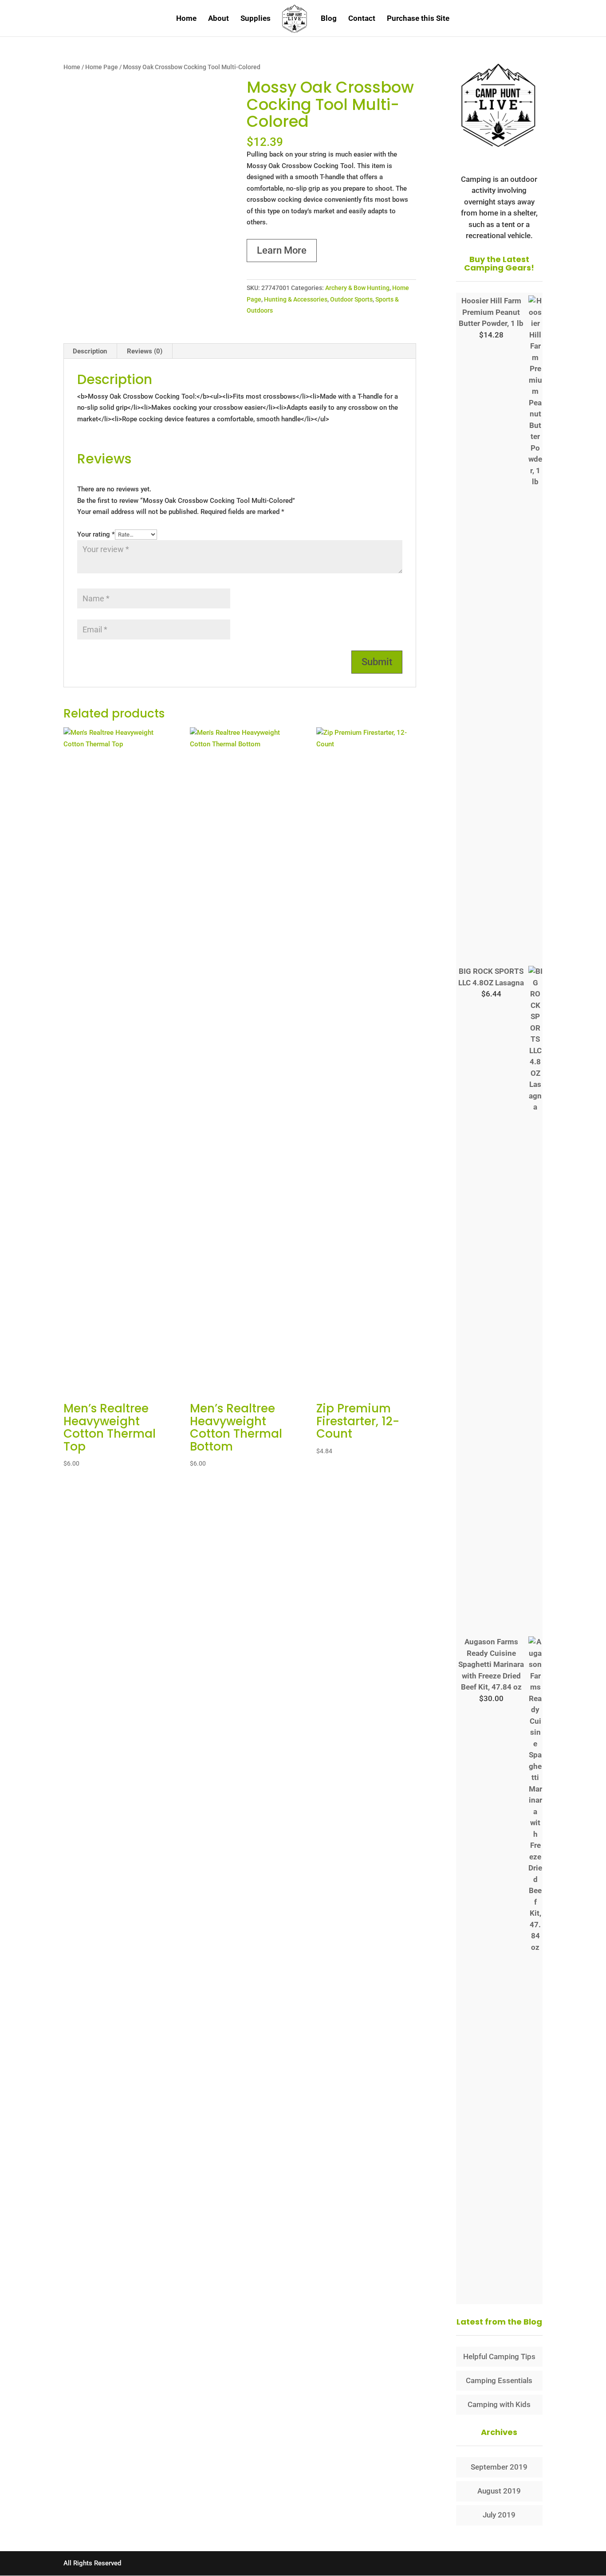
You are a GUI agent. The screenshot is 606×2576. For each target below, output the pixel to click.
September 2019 (499, 2467)
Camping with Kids (499, 2404)
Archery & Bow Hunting (357, 288)
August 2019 (499, 2491)
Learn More (282, 250)
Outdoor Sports (351, 299)
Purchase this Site (418, 19)
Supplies (256, 19)
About (218, 19)
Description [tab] (90, 351)
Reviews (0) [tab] (145, 351)
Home (186, 19)
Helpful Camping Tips (499, 2356)
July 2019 (499, 2515)
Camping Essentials (499, 2380)
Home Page (102, 67)
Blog (329, 19)
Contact (362, 19)
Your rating (96, 534)
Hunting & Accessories (296, 299)
